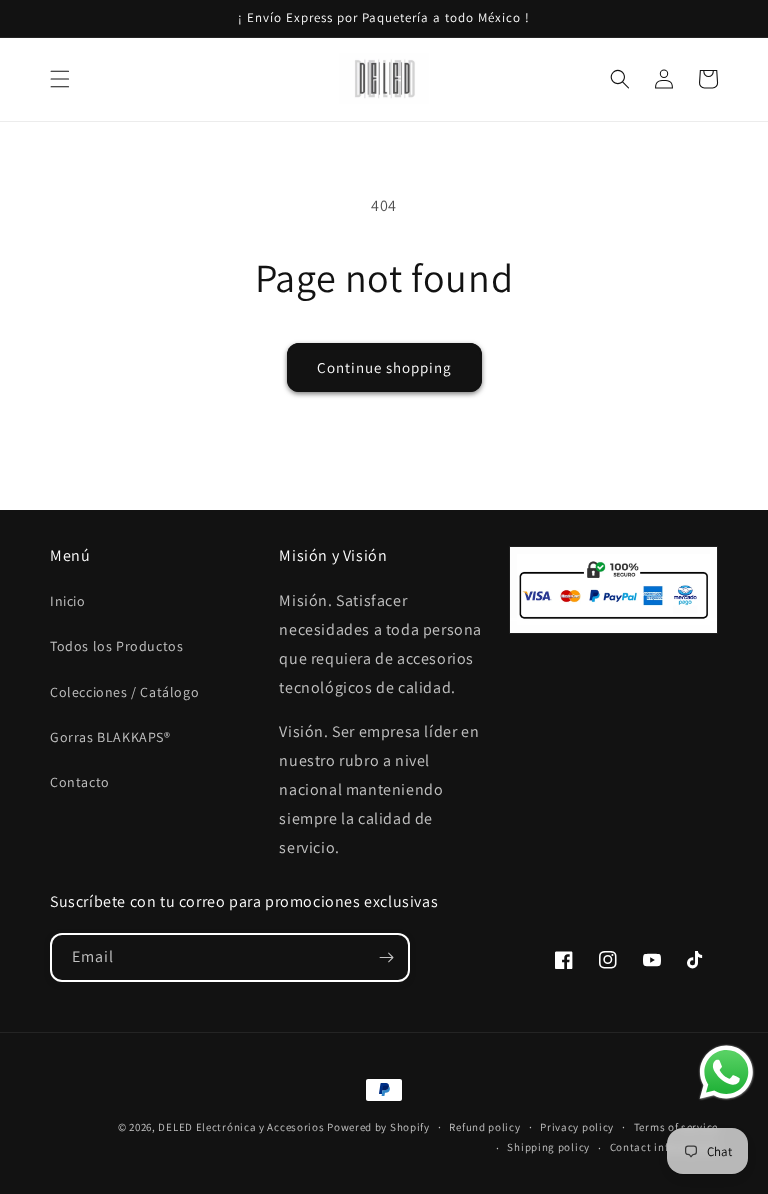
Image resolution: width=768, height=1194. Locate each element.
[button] (60, 79)
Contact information (664, 1147)
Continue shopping (384, 367)
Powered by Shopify (378, 1127)
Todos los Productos (116, 646)
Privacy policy (577, 1127)
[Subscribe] (386, 957)
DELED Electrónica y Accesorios (241, 1127)
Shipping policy (548, 1147)
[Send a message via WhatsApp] (726, 1072)
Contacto (80, 782)
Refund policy (484, 1127)
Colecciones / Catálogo (124, 692)
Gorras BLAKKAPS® (110, 737)
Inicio (68, 601)
